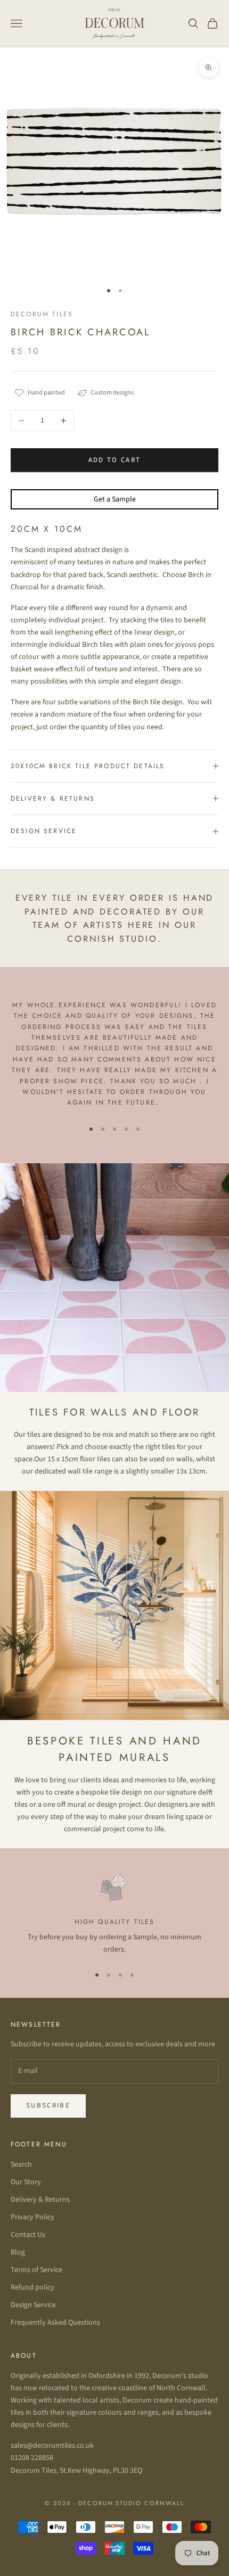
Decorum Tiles (42, 314)
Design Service (33, 2305)
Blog (18, 2252)
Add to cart (115, 460)
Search (21, 2165)
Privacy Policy (32, 2217)
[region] (114, 1913)
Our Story (26, 2182)
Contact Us (28, 2235)
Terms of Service (36, 2270)
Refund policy (32, 2287)
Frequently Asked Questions (55, 2323)
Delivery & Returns (40, 2200)
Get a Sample (115, 499)
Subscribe (48, 2105)
